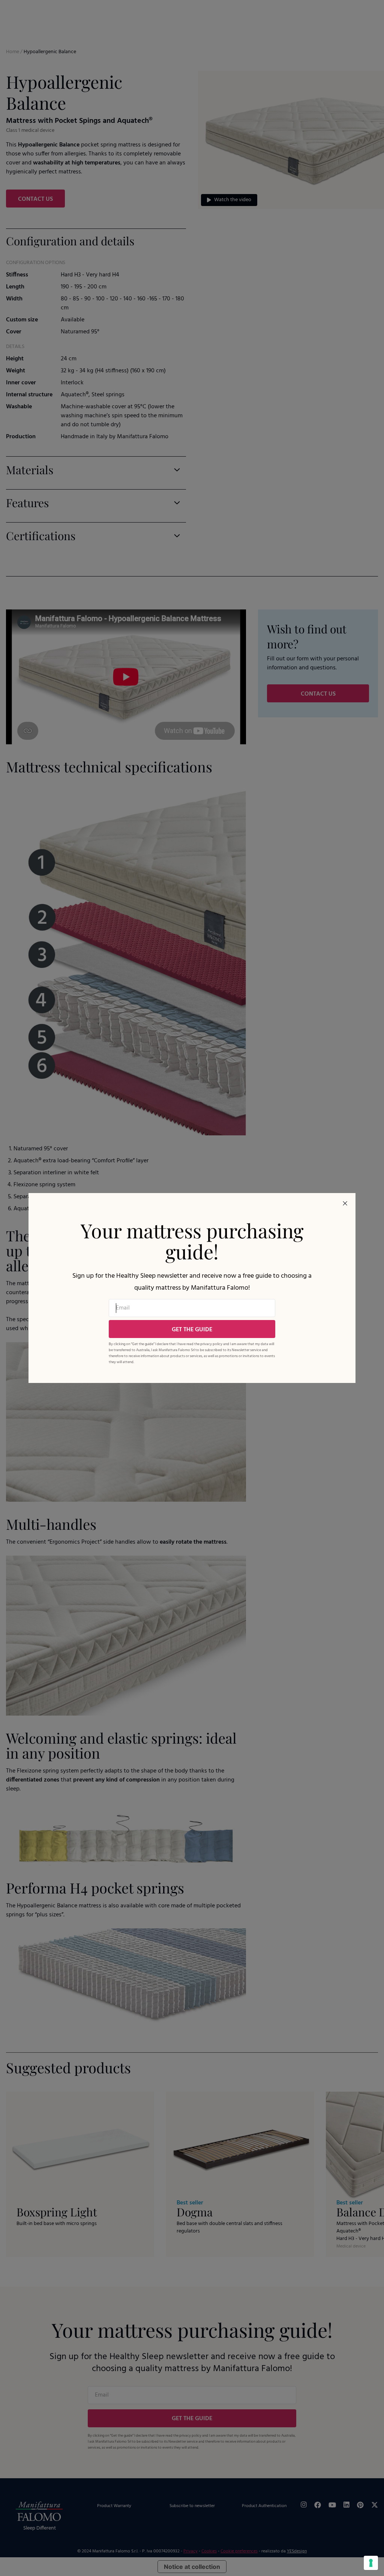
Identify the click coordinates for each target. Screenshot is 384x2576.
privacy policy (211, 1344)
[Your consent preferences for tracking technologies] (371, 2563)
